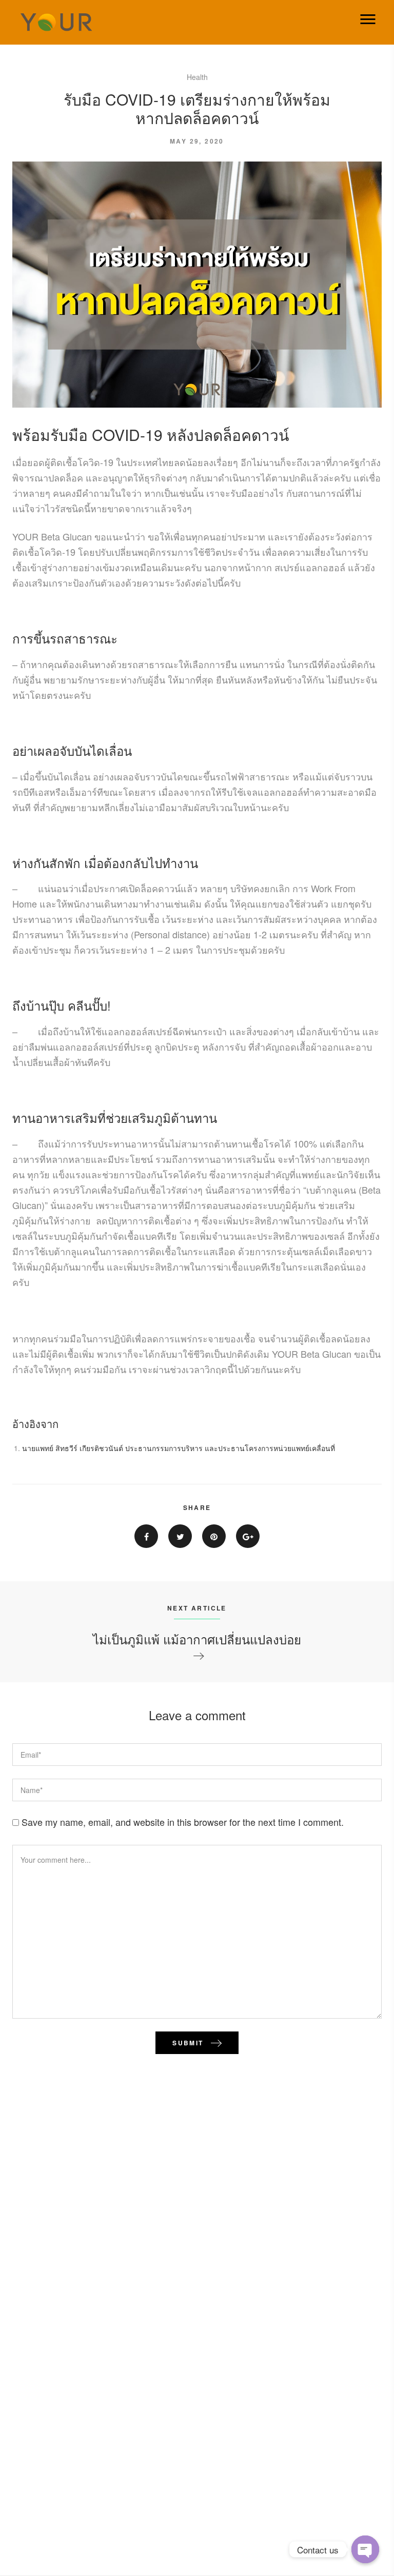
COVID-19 (129, 435)
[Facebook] (146, 1536)
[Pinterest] (214, 1536)
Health (197, 77)
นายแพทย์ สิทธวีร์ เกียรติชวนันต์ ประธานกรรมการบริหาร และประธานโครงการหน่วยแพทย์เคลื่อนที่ (179, 1448)
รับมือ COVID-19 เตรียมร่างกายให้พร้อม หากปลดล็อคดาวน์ (197, 108)
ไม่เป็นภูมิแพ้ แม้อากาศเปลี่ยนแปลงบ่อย (197, 1639)
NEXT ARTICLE (197, 1608)
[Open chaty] (365, 2549)
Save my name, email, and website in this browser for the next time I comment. (183, 1822)
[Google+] (248, 1536)
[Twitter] (180, 1536)
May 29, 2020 (197, 141)
